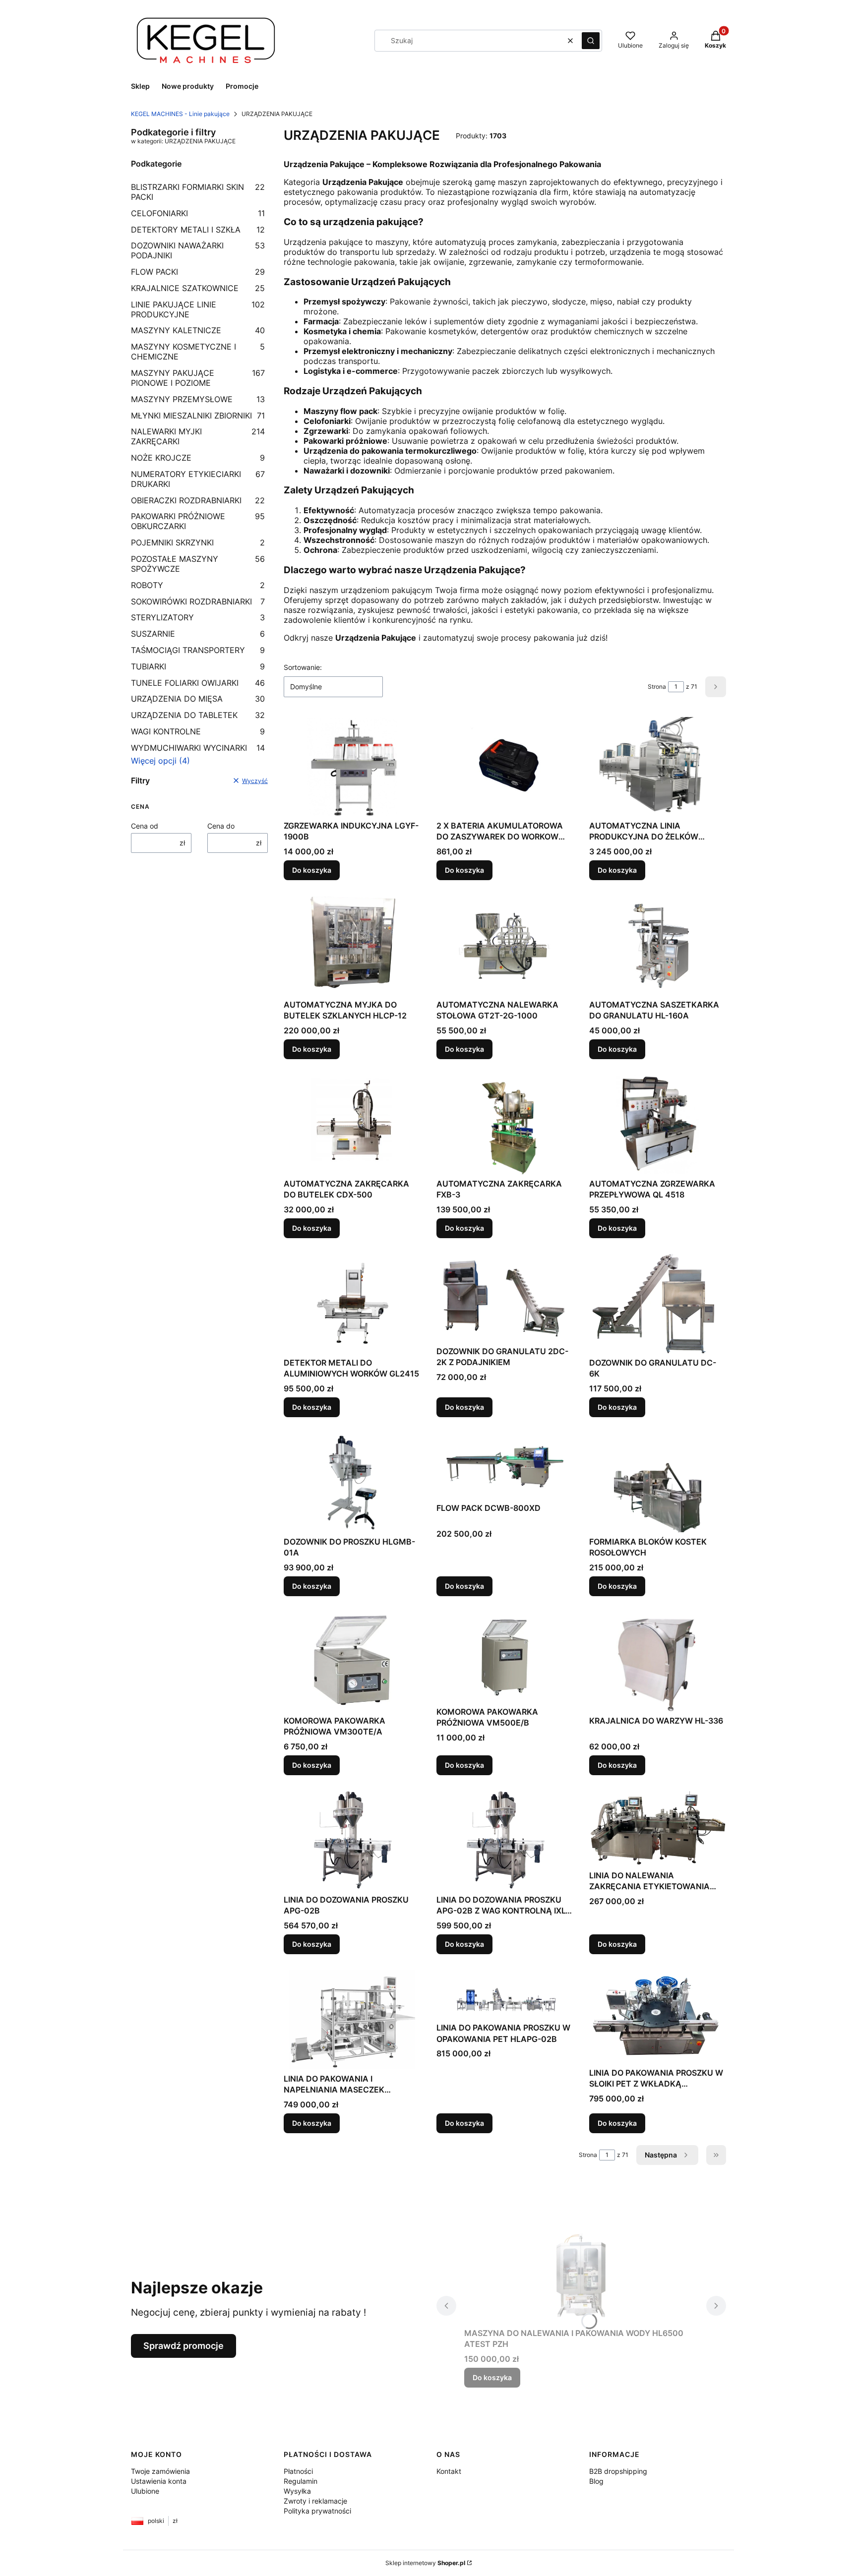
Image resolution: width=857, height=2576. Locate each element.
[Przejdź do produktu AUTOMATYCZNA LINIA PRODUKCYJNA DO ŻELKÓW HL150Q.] (658, 767)
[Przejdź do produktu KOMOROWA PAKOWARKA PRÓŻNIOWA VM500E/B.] (505, 1657)
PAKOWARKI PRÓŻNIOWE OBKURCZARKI (198, 521)
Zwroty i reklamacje (315, 2501)
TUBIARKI (198, 666)
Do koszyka (312, 870)
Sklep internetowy (425, 2563)
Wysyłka (297, 2491)
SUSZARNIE (198, 634)
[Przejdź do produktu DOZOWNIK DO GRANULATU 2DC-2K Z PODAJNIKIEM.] (505, 1298)
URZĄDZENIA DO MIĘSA (198, 699)
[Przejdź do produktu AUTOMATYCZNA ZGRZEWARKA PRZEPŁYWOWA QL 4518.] (658, 1125)
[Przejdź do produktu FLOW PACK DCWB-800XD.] (505, 1466)
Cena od (145, 826)
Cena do (221, 826)
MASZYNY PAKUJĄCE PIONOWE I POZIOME (198, 378)
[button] (591, 41)
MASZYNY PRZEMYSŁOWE (198, 399)
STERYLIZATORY (198, 617)
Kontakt (449, 2471)
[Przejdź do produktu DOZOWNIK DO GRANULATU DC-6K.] (658, 1304)
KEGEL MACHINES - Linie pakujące (180, 114)
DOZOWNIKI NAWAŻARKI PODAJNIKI (198, 250)
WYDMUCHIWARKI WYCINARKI (198, 748)
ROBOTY (198, 585)
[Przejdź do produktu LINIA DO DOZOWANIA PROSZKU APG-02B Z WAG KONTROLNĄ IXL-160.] (505, 1841)
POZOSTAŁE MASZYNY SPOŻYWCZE (198, 564)
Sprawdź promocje (184, 2346)
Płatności (298, 2471)
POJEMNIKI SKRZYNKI (198, 542)
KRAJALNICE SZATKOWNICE (198, 288)
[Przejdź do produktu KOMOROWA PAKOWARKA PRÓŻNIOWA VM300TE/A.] (352, 1662)
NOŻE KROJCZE (198, 458)
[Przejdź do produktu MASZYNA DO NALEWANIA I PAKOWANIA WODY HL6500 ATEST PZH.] (581, 2274)
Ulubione (145, 2491)
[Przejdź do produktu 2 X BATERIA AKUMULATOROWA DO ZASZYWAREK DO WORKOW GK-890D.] (505, 767)
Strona (657, 687)
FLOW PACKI (198, 272)
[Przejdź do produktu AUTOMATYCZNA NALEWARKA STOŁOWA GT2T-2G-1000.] (505, 946)
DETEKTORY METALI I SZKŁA (198, 230)
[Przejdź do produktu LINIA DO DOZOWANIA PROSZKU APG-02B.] (352, 1841)
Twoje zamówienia (160, 2471)
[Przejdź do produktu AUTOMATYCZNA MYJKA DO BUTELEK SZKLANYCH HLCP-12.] (352, 946)
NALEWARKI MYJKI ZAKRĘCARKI (198, 436)
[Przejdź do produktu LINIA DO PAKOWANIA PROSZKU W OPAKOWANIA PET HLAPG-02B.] (505, 1994)
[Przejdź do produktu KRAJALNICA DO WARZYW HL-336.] (658, 1662)
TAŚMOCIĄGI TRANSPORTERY (198, 650)
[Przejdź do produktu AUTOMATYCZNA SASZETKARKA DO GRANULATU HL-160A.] (658, 946)
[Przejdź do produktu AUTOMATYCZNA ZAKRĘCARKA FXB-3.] (505, 1125)
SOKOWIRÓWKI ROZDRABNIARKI (198, 601)
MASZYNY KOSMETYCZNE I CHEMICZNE (198, 352)
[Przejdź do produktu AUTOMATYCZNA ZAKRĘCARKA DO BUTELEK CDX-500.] (352, 1125)
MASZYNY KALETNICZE (198, 330)
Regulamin (301, 2481)
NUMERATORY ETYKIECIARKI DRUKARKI (198, 479)
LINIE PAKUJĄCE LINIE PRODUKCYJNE (198, 309)
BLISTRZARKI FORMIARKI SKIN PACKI (198, 192)
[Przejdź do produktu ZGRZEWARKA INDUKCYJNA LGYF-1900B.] (352, 767)
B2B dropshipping (618, 2471)
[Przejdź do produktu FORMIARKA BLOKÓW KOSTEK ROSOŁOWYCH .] (658, 1483)
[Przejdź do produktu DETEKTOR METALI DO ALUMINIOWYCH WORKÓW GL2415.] (352, 1304)
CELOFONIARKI (198, 213)
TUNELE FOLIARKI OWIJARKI (198, 683)
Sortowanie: (303, 667)
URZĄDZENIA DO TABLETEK (198, 715)
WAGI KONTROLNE (198, 731)
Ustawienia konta (159, 2481)
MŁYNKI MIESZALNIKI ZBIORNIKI (198, 416)
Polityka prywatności (317, 2511)
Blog (596, 2481)
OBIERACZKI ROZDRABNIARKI (198, 500)
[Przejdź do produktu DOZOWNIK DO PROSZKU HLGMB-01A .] (352, 1483)
